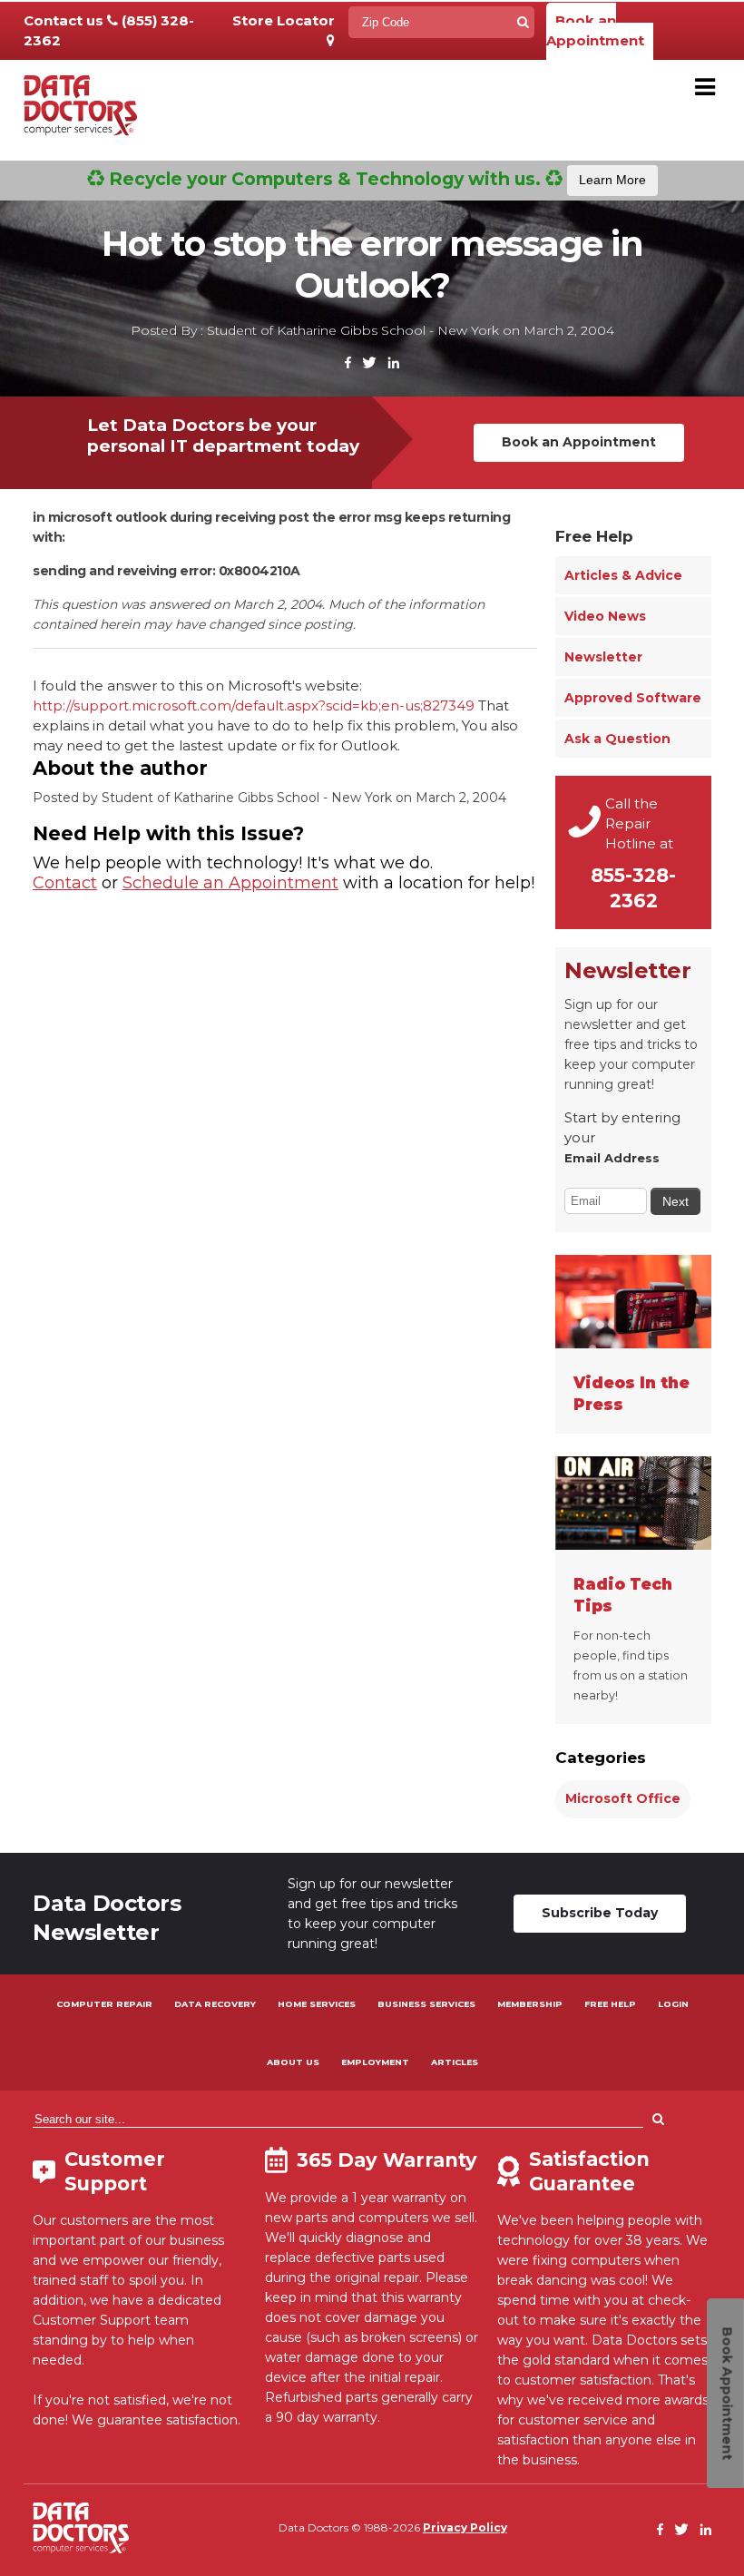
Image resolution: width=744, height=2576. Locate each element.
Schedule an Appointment (230, 883)
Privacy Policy (465, 2527)
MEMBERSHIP (530, 2004)
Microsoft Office (623, 1798)
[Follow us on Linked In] (393, 363)
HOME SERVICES (317, 2004)
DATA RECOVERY (215, 2004)
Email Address (612, 1158)
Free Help (594, 536)
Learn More (612, 180)
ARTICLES (455, 2062)
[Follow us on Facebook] (348, 363)
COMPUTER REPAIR (104, 2004)
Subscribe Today (600, 1913)
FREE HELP (610, 2004)
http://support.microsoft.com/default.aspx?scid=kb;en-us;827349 (255, 705)
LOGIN (673, 2004)
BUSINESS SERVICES (426, 2004)
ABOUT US (293, 2062)
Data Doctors (81, 2528)
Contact (65, 883)
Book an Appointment (595, 30)
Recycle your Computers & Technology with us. (375, 179)
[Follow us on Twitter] (369, 363)
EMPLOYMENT (375, 2062)
